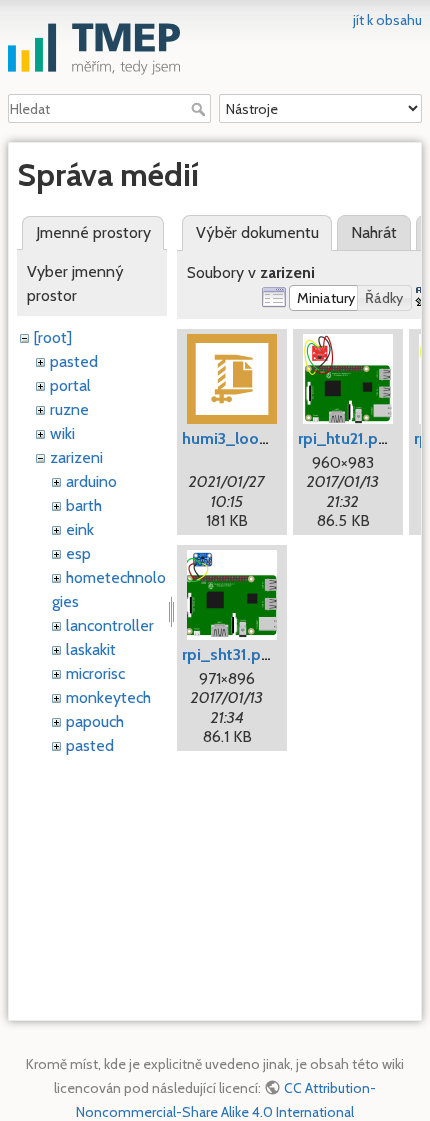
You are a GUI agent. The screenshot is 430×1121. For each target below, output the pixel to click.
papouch (95, 721)
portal (70, 385)
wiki (62, 433)
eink (80, 529)
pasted (74, 361)
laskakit (91, 649)
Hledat (200, 109)
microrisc (95, 673)
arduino (91, 481)
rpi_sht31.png (231, 654)
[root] (53, 337)
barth (84, 505)
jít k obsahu (387, 20)
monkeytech (108, 697)
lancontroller (110, 625)
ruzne (69, 409)
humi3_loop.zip (238, 438)
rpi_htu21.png (347, 438)
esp (78, 553)
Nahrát (374, 232)
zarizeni (76, 457)
